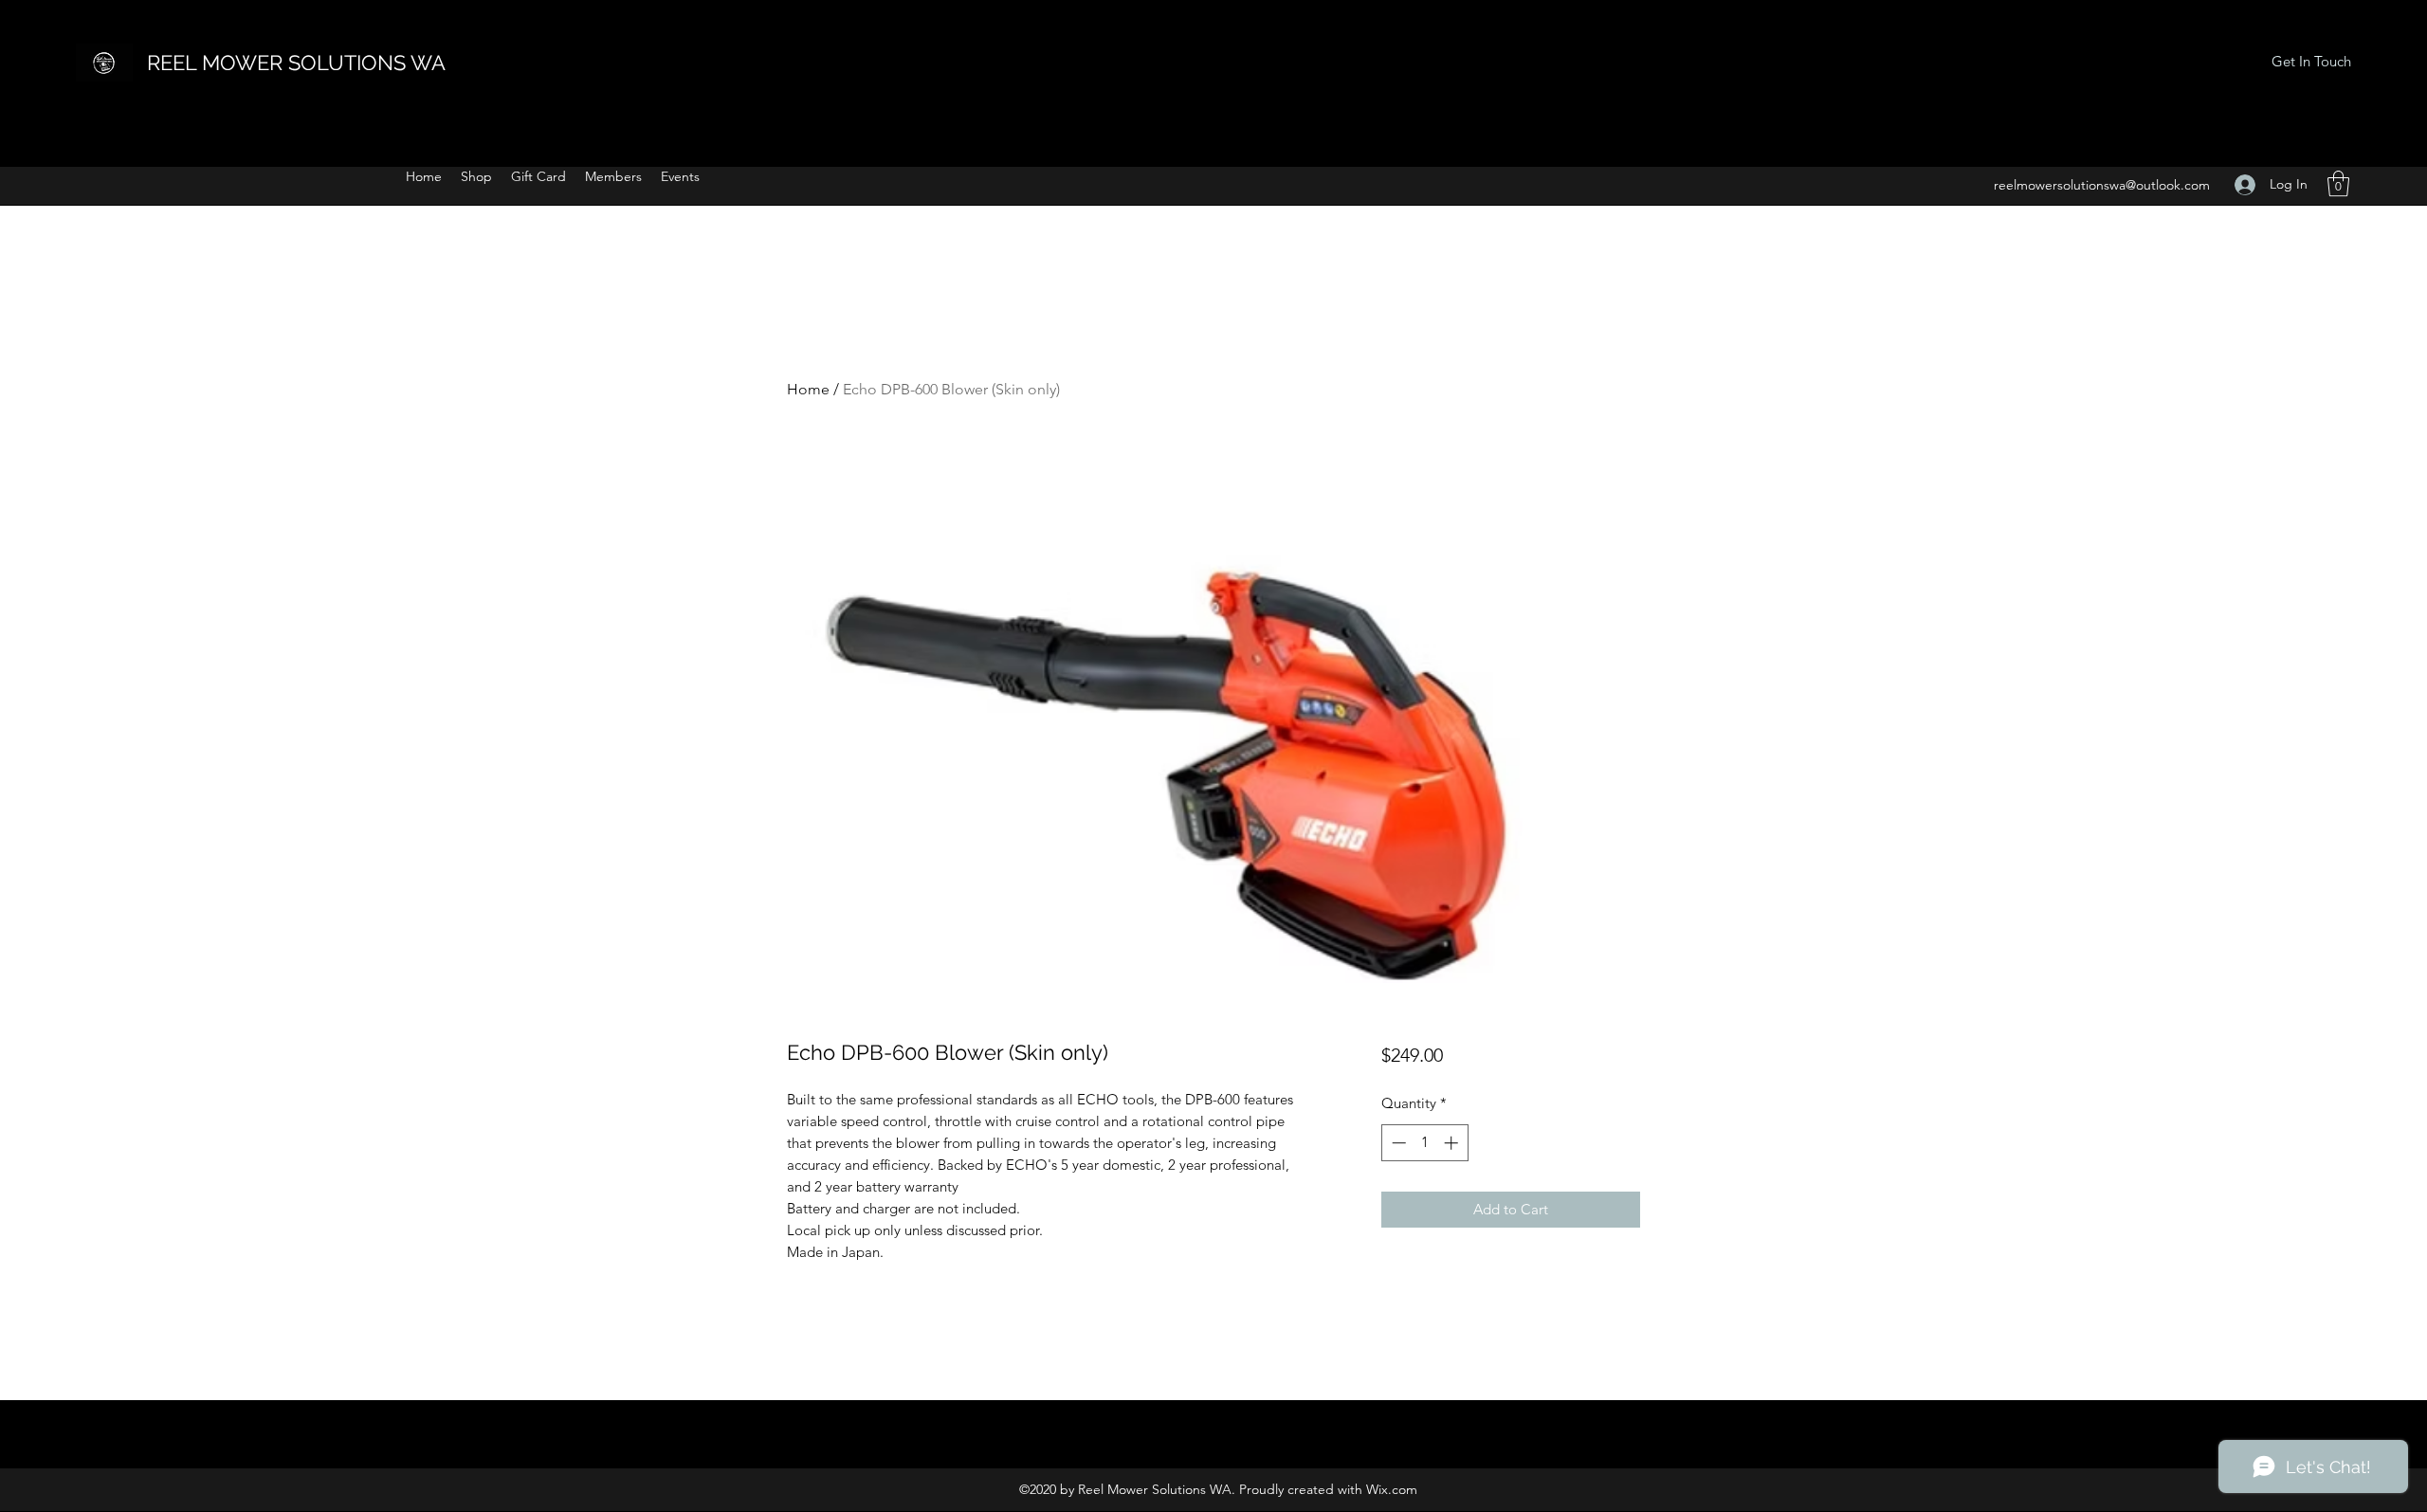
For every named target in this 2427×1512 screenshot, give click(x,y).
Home (808, 389)
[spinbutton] (1424, 1143)
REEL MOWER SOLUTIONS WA (296, 63)
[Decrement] (1397, 1143)
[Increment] (1453, 1143)
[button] (2338, 183)
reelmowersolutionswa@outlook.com (2102, 185)
